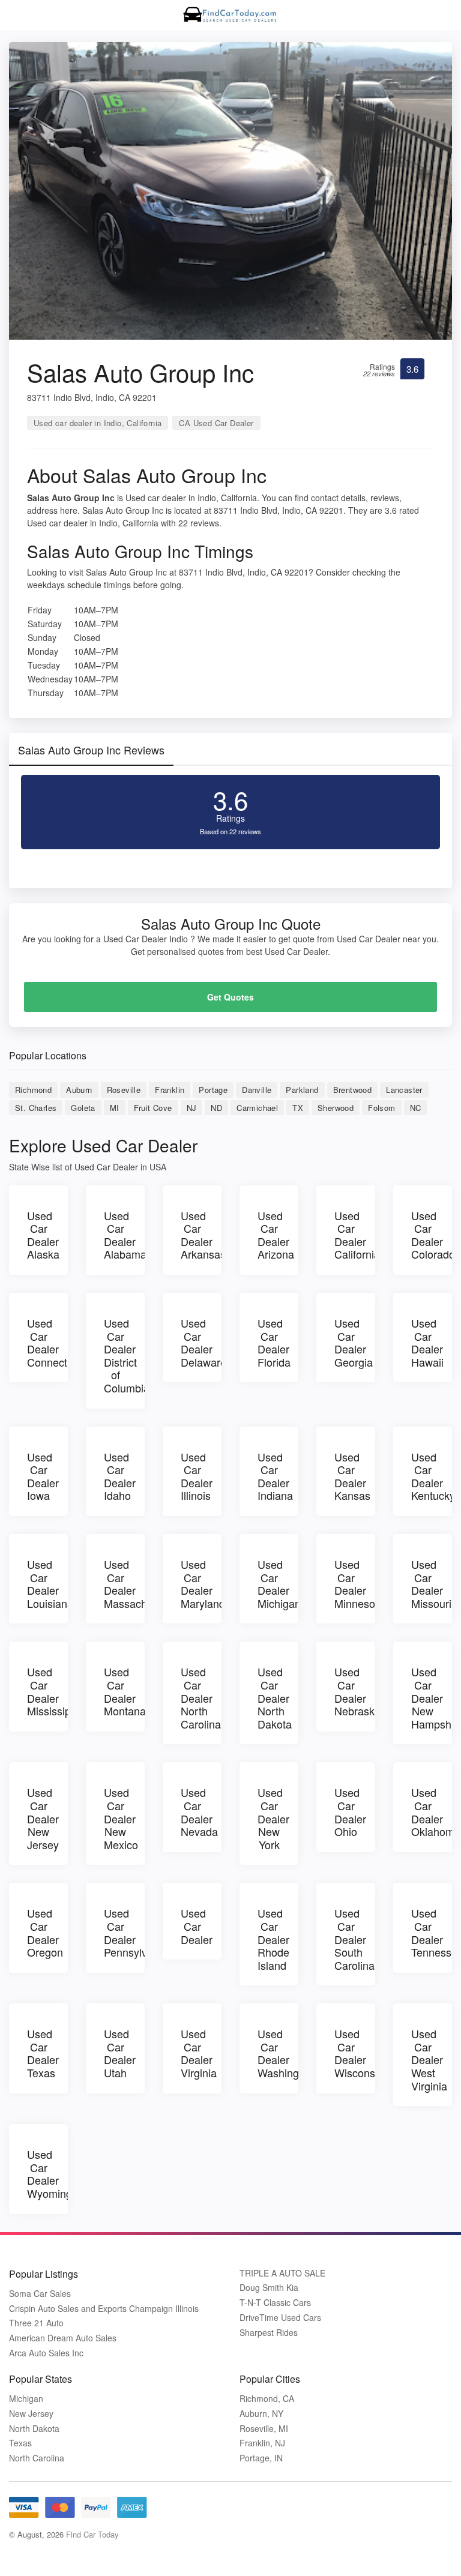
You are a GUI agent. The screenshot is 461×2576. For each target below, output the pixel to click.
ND (216, 1108)
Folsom (381, 1108)
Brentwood (353, 1090)
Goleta (83, 1108)
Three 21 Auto (36, 2323)
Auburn (79, 1090)
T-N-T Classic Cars (275, 2303)
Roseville (124, 1090)
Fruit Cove (153, 1108)
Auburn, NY (261, 2414)
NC (416, 1108)
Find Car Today (92, 2534)
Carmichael (257, 1108)
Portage (213, 1090)
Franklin (170, 1090)
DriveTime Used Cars (280, 2318)
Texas (20, 2443)
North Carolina (37, 2458)
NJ (192, 1108)
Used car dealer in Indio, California (98, 423)
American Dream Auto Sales (63, 2338)
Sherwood (336, 1108)
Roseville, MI (264, 2429)
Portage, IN (261, 2458)
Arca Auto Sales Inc (46, 2353)
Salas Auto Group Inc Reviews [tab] (91, 750)
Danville (257, 1090)
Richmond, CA (267, 2399)
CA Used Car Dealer (216, 423)
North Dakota (34, 2429)
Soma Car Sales (40, 2294)
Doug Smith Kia (269, 2288)
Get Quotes (230, 997)
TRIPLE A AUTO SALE (282, 2273)
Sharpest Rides (269, 2333)
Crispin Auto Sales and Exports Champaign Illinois (104, 2309)
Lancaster (404, 1090)
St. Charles (36, 1108)
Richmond (33, 1090)
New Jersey (31, 2414)
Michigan (26, 2399)
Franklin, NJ (262, 2443)
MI (115, 1108)
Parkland (302, 1090)
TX (298, 1108)
